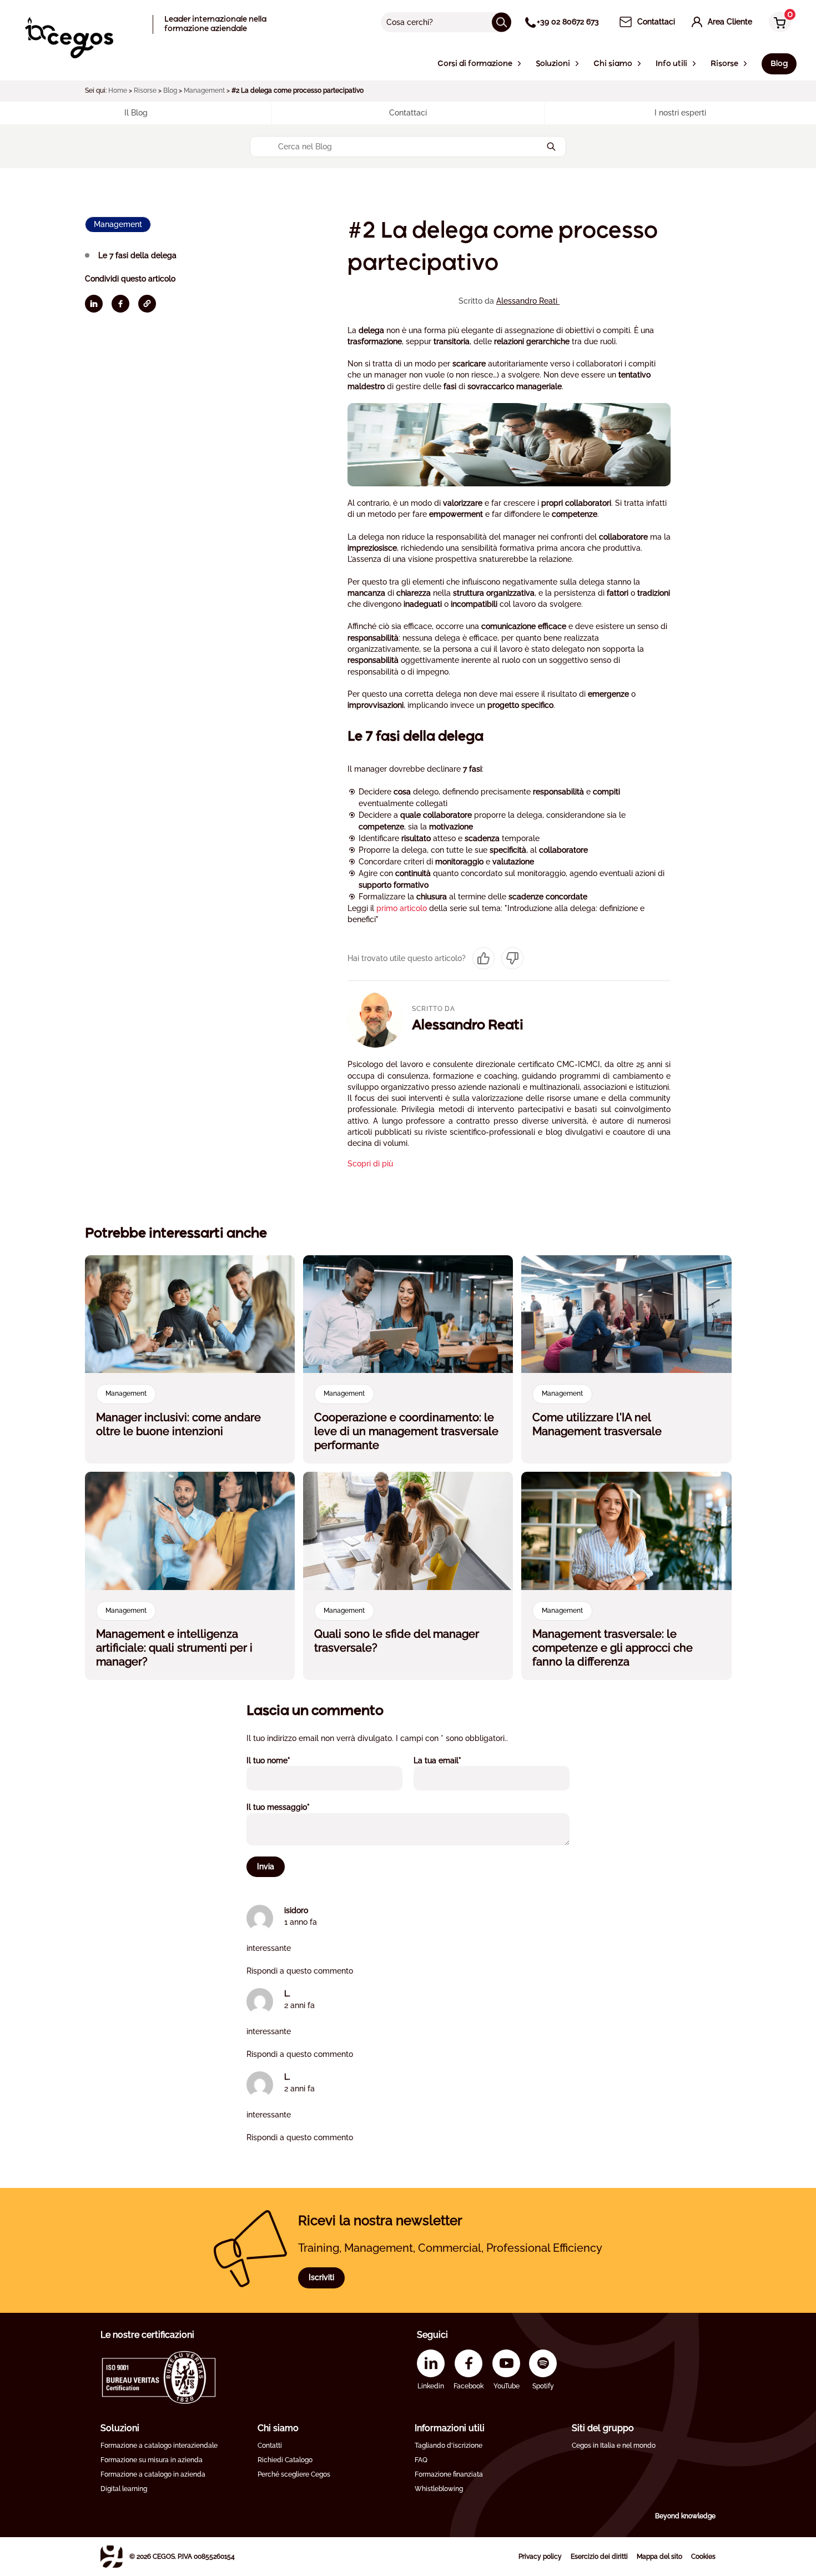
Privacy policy (540, 2557)
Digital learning (124, 2489)
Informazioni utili (450, 2428)
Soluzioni (120, 2428)
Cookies (703, 2557)
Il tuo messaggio (293, 1807)
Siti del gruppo (603, 2428)
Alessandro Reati (528, 301)
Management (204, 90)
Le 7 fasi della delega (137, 255)
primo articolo (402, 908)
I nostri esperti (680, 113)
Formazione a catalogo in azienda (153, 2474)
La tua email (452, 1760)
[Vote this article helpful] (483, 958)
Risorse (145, 90)
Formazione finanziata (449, 2474)
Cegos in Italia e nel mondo (614, 2446)
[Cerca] (502, 22)
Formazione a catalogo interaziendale (159, 2446)
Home (118, 90)
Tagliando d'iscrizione (449, 2446)
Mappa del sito (659, 2557)
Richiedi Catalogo (285, 2460)
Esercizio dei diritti (599, 2557)
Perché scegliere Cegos (294, 2474)
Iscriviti (321, 2277)
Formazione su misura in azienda (152, 2460)
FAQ (421, 2460)
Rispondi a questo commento (300, 1971)
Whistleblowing (439, 2489)
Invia (266, 1866)
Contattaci (408, 113)
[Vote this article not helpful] (512, 958)
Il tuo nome (283, 1760)
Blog (170, 90)
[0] (777, 23)
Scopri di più (370, 1164)
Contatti (270, 2446)
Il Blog (136, 113)
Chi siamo (278, 2428)
